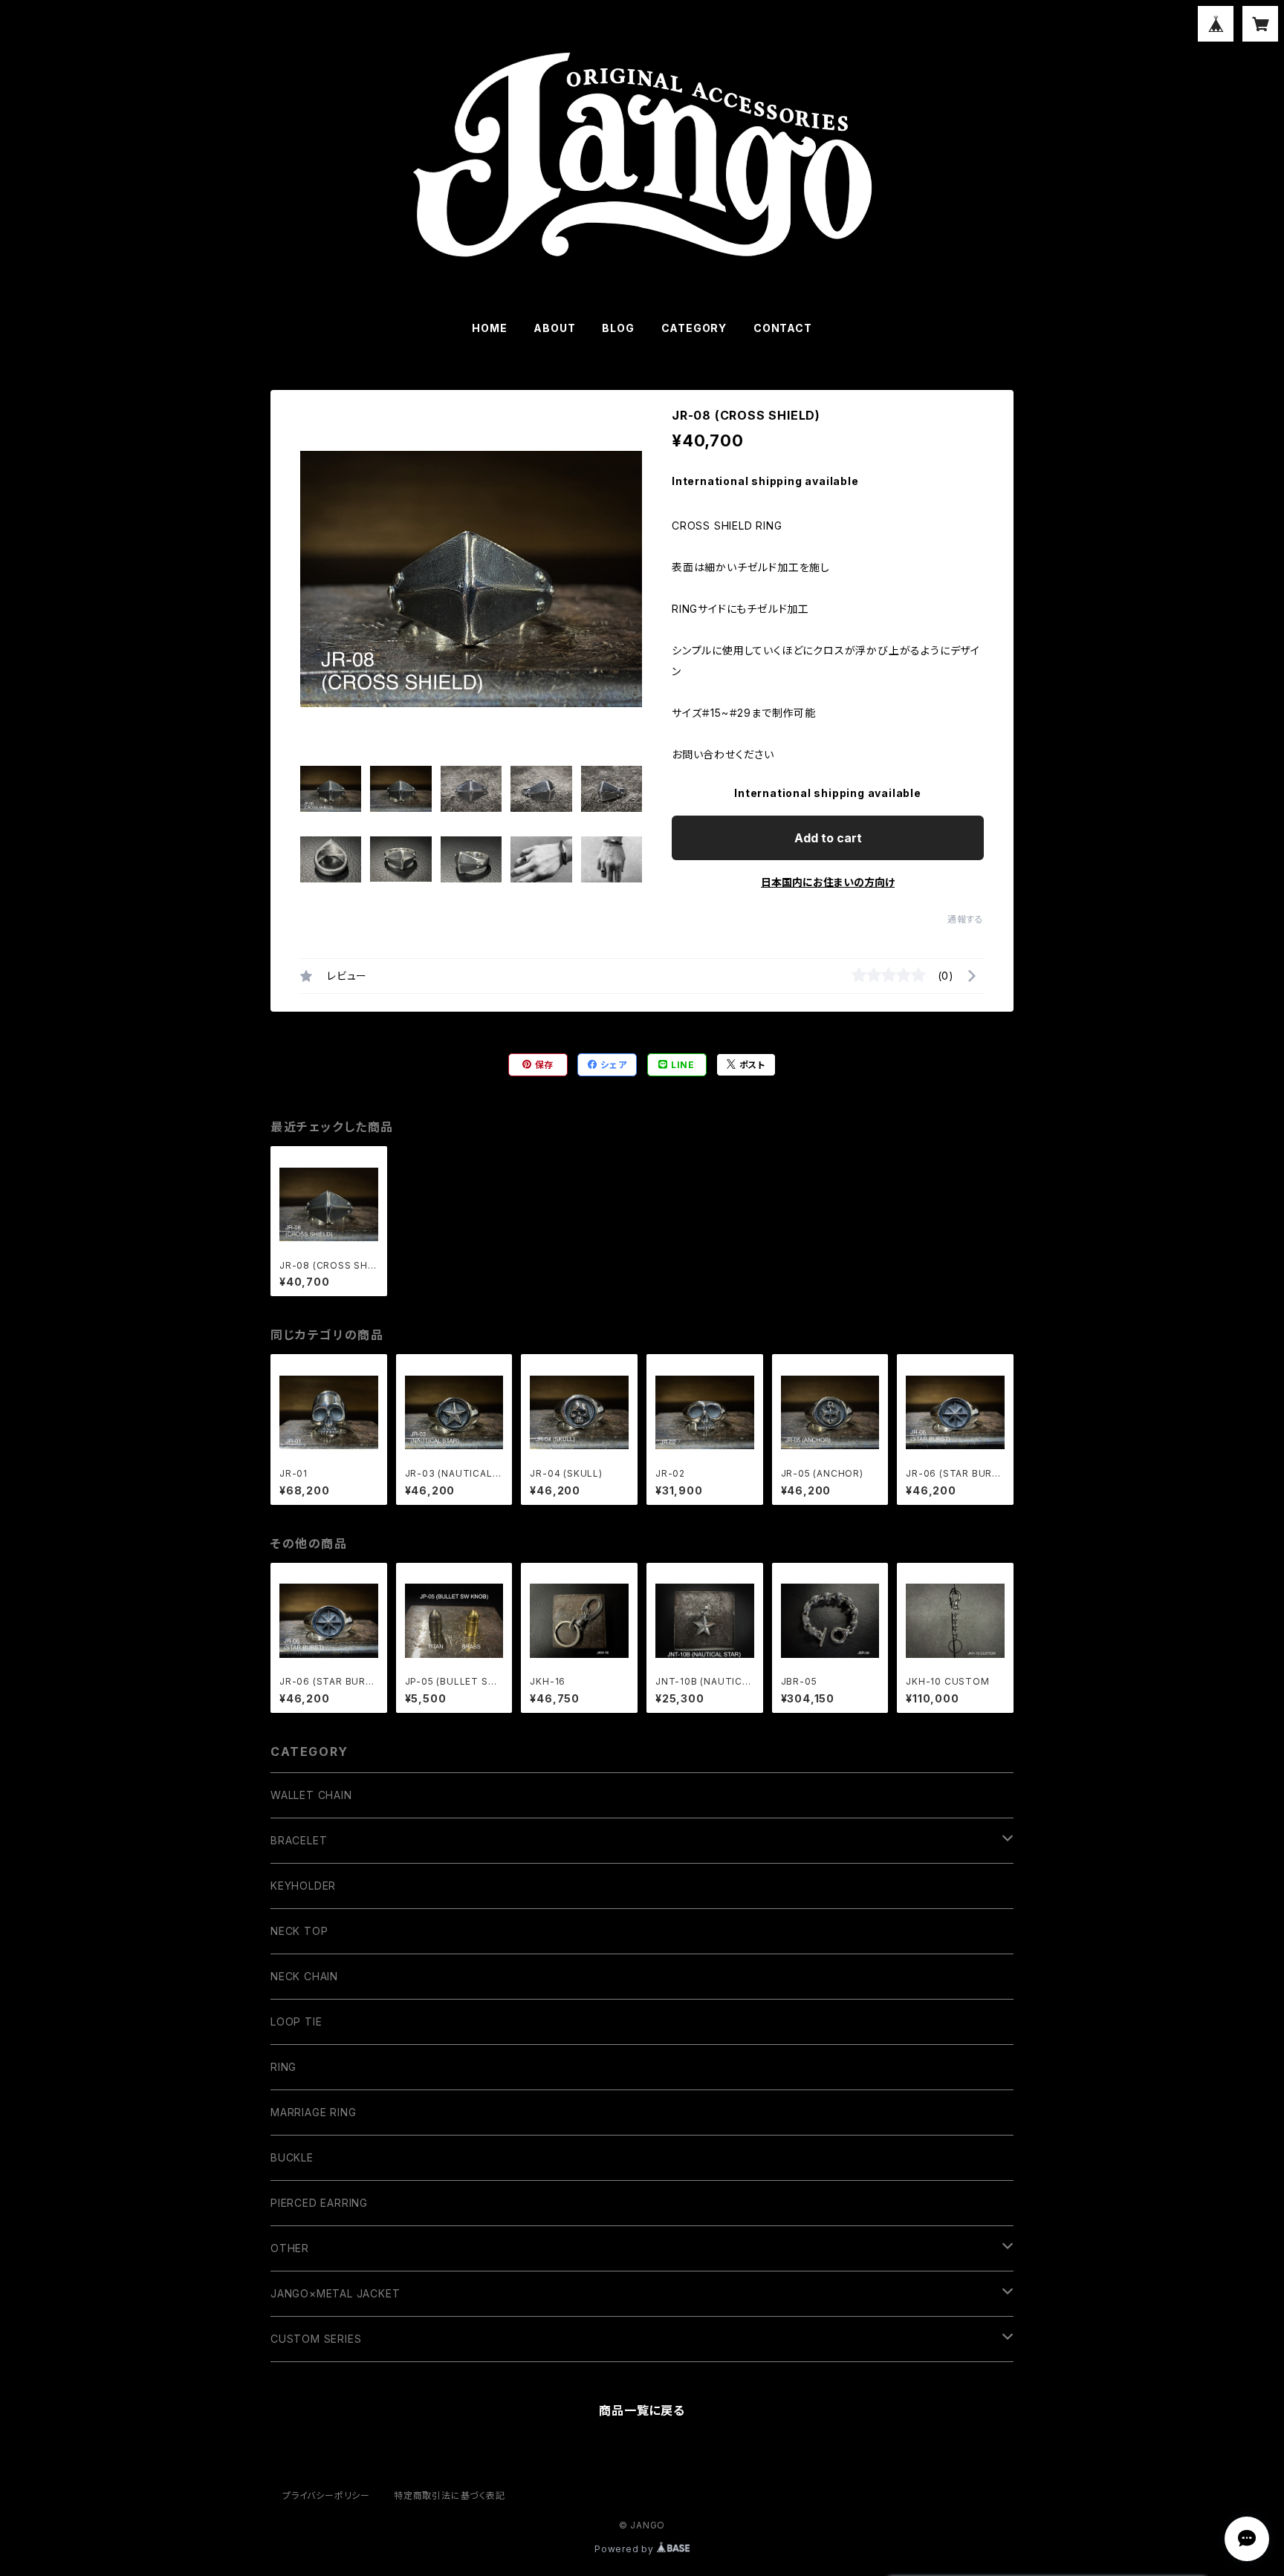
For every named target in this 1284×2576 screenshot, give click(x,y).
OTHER (290, 2248)
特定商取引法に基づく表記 (450, 2495)
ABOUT (554, 328)
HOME (489, 328)
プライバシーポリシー (326, 2495)
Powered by (626, 2549)
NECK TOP (299, 1931)
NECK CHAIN (304, 1976)
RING (283, 2067)
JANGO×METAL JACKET (335, 2293)
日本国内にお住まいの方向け (828, 882)
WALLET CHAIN (311, 1795)
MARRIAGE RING (313, 2112)
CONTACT (783, 328)
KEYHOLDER (303, 1886)
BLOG (618, 328)
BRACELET (299, 1840)
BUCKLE (292, 2157)
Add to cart (828, 838)
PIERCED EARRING (319, 2203)
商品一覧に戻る (642, 2410)
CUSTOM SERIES (316, 2339)
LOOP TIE (296, 2022)
